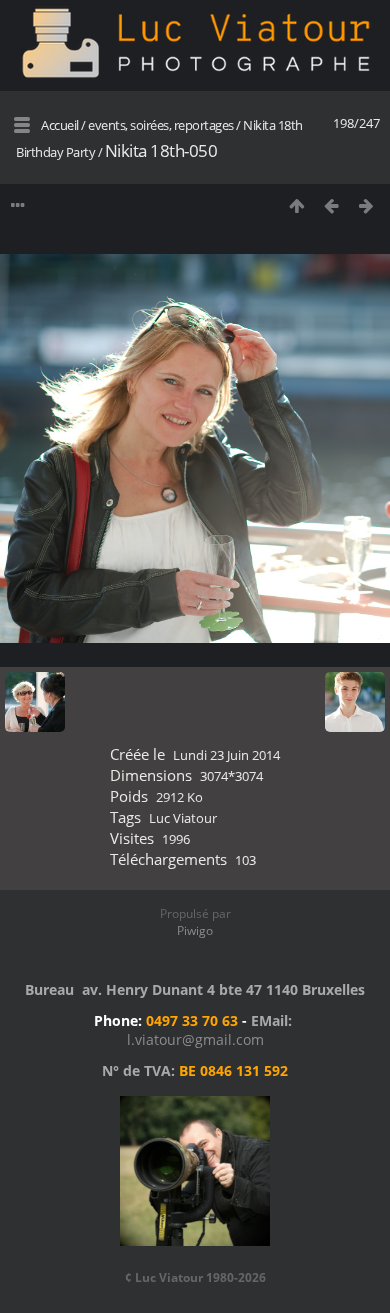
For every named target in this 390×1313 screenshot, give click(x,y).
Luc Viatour (183, 818)
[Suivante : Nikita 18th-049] (366, 205)
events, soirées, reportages (162, 125)
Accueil (60, 125)
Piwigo (195, 930)
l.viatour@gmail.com (195, 1039)
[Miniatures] (296, 205)
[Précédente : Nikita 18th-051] (331, 205)
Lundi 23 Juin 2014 (226, 755)
